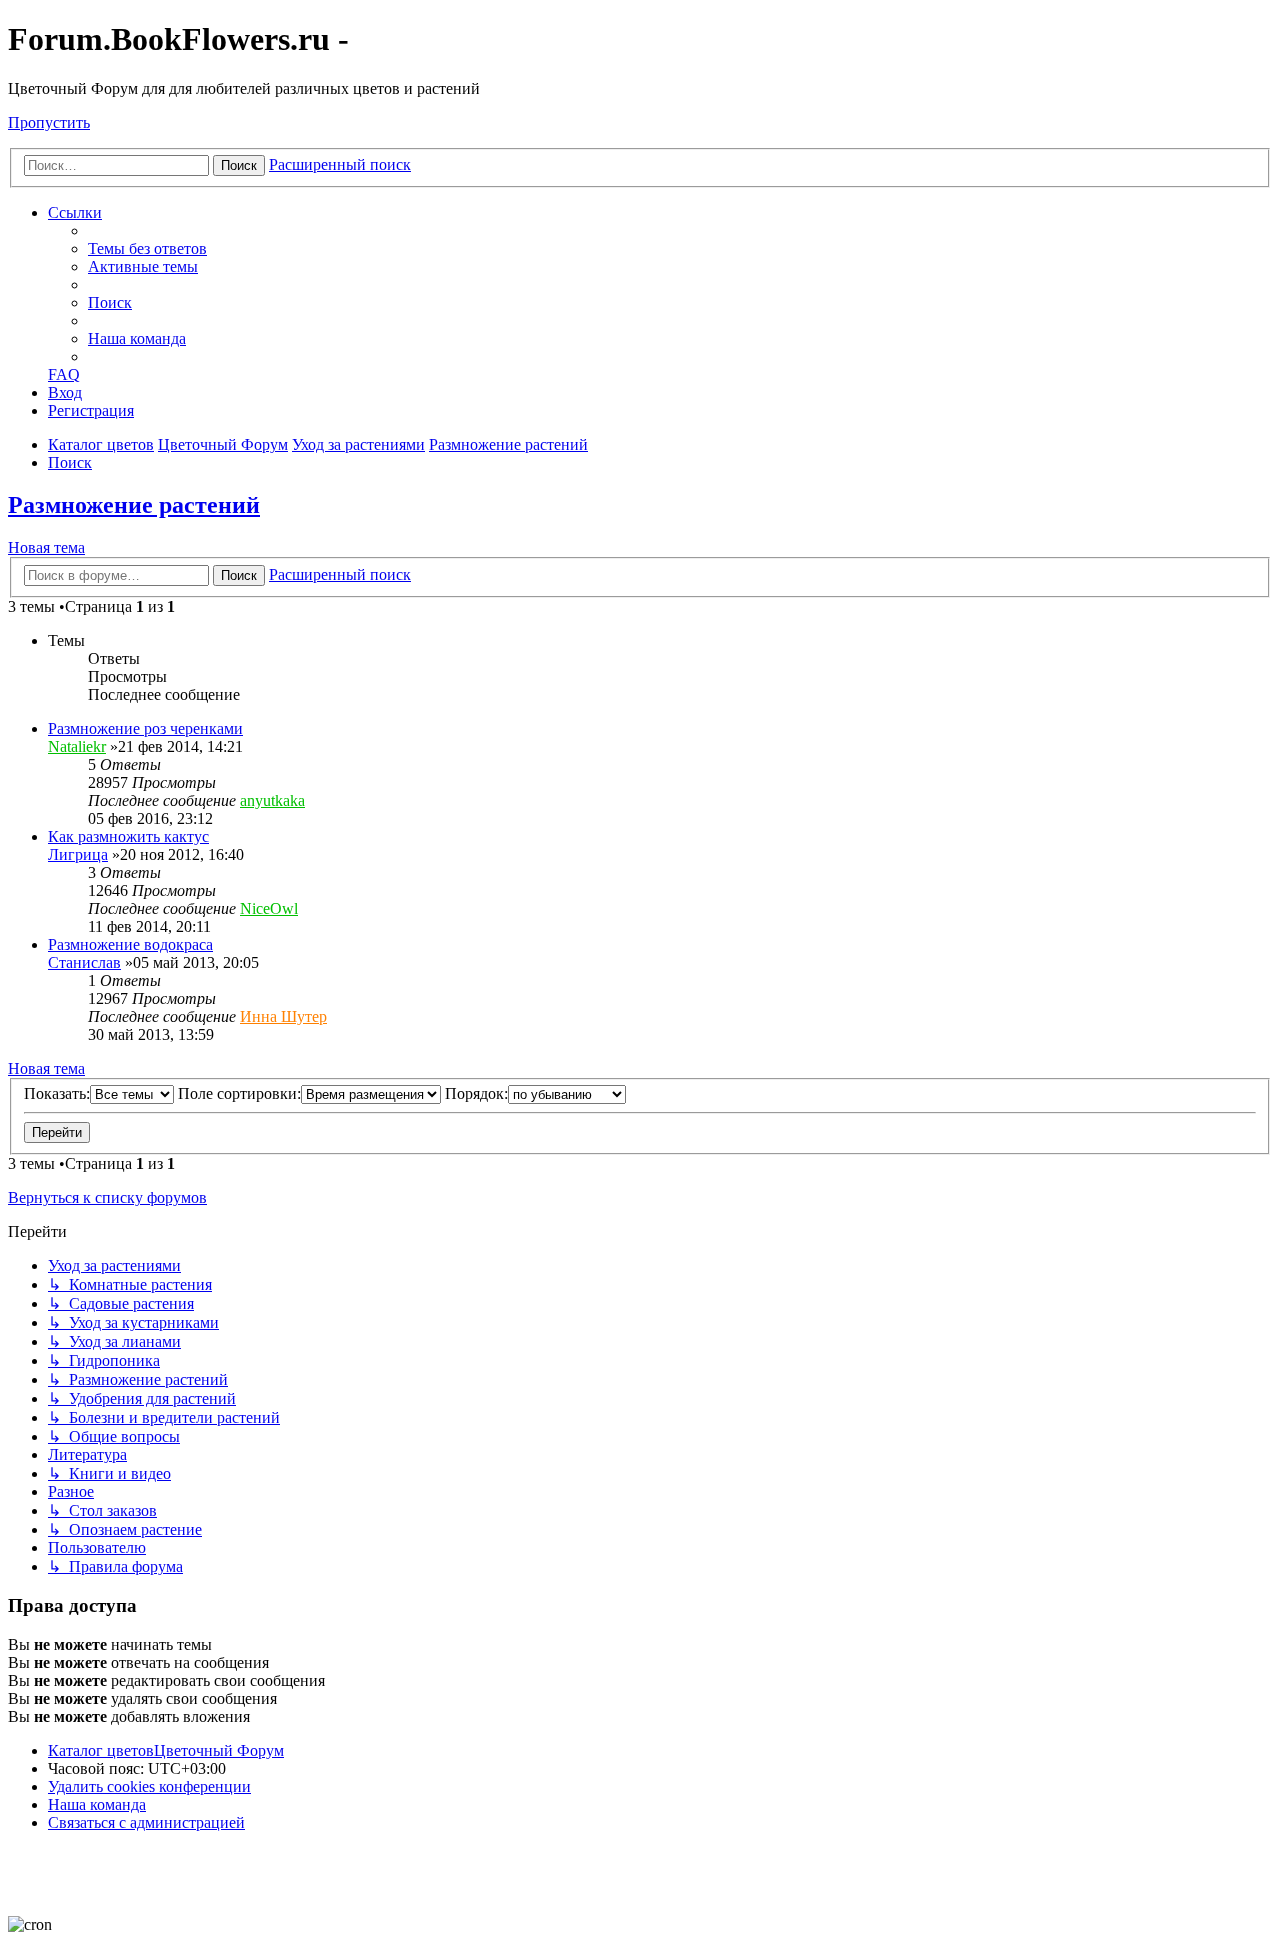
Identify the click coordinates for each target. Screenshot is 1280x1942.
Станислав (84, 962)
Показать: (57, 1093)
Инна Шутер (283, 1016)
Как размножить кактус (128, 836)
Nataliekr (77, 746)
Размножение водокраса (130, 944)
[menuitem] (147, 248)
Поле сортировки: (239, 1093)
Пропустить (49, 122)
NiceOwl (269, 908)
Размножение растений (134, 505)
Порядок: (476, 1093)
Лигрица (78, 854)
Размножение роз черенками (145, 728)
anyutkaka (272, 800)
